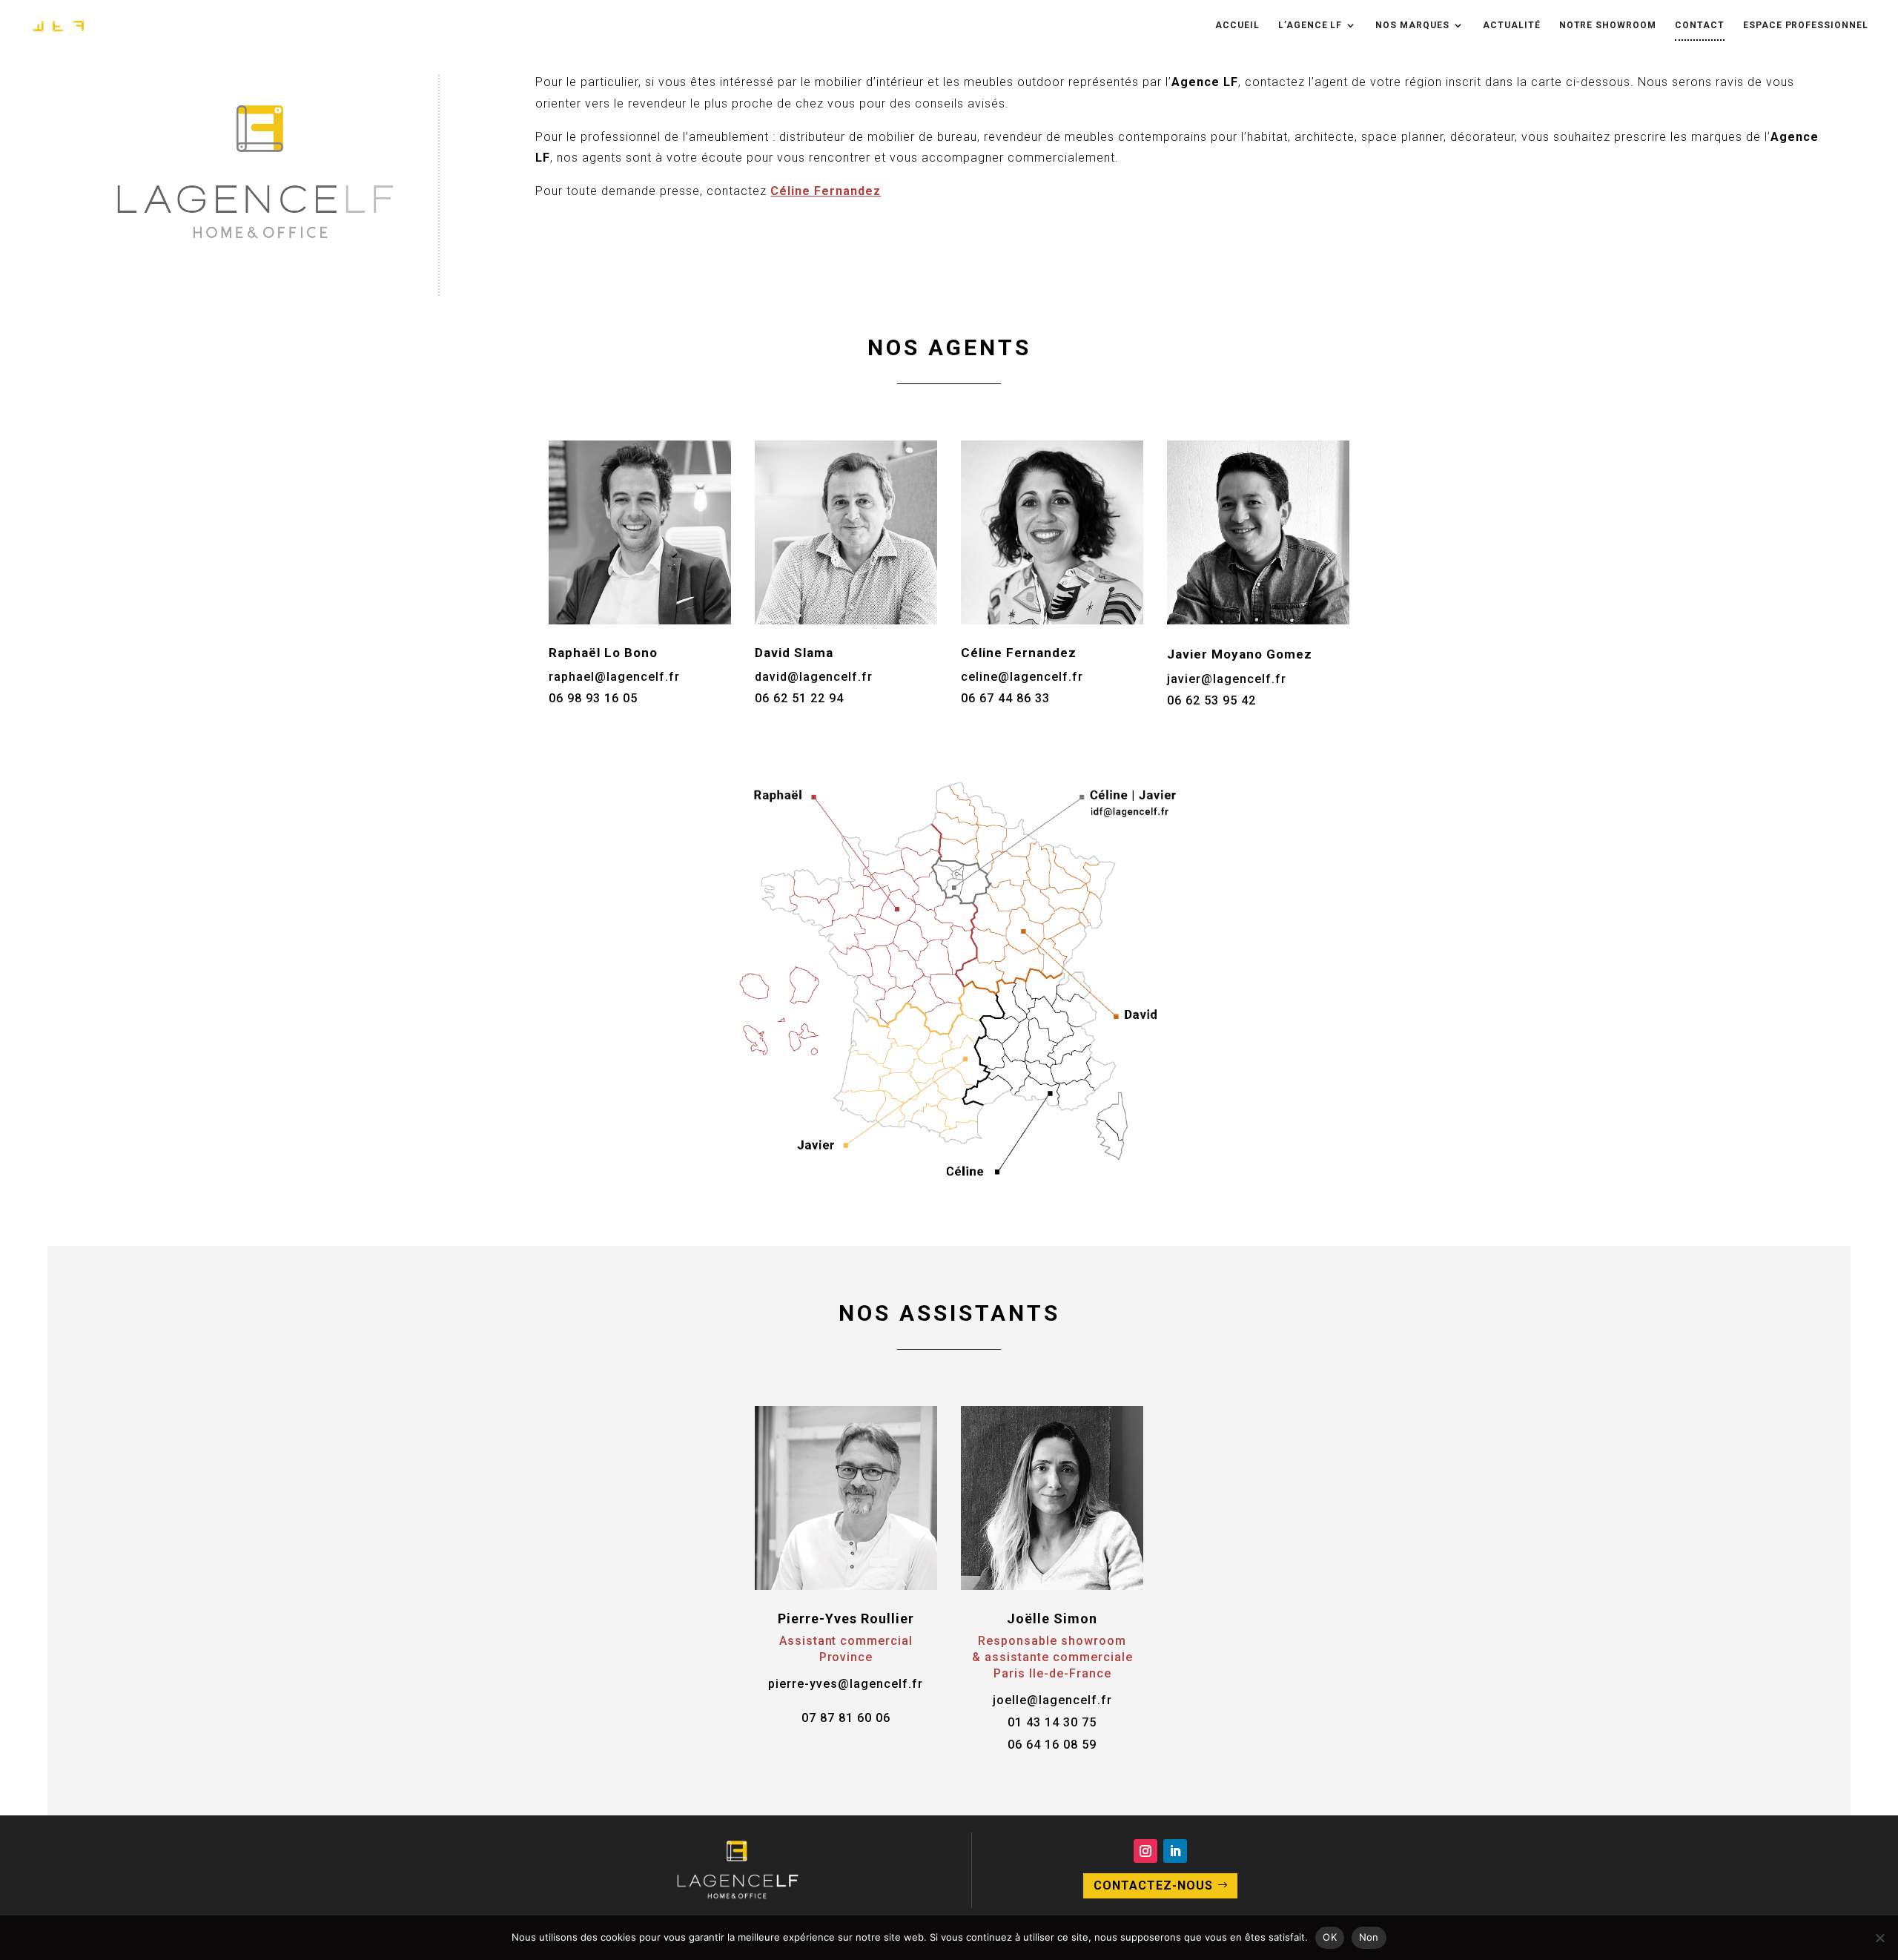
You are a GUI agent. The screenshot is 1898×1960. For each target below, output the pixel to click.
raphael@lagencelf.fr (614, 677)
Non (1369, 1937)
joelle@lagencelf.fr (1052, 1700)
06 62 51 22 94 (799, 698)
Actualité (1512, 25)
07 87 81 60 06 (846, 1718)
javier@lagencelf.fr (1227, 679)
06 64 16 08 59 (1052, 1745)
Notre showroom (1608, 25)
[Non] (1879, 1938)
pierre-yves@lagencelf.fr (846, 1684)
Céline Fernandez (826, 191)
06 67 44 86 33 (1005, 698)
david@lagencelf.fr (814, 677)
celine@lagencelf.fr (1022, 677)
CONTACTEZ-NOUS (1153, 1885)
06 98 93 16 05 (593, 698)
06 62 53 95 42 (1211, 700)
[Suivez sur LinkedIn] (1175, 1851)
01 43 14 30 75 (1052, 1722)
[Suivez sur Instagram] (1145, 1851)
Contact (1700, 25)
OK (1330, 1937)
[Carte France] (949, 1185)
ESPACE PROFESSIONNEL (1806, 25)
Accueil (1237, 25)
